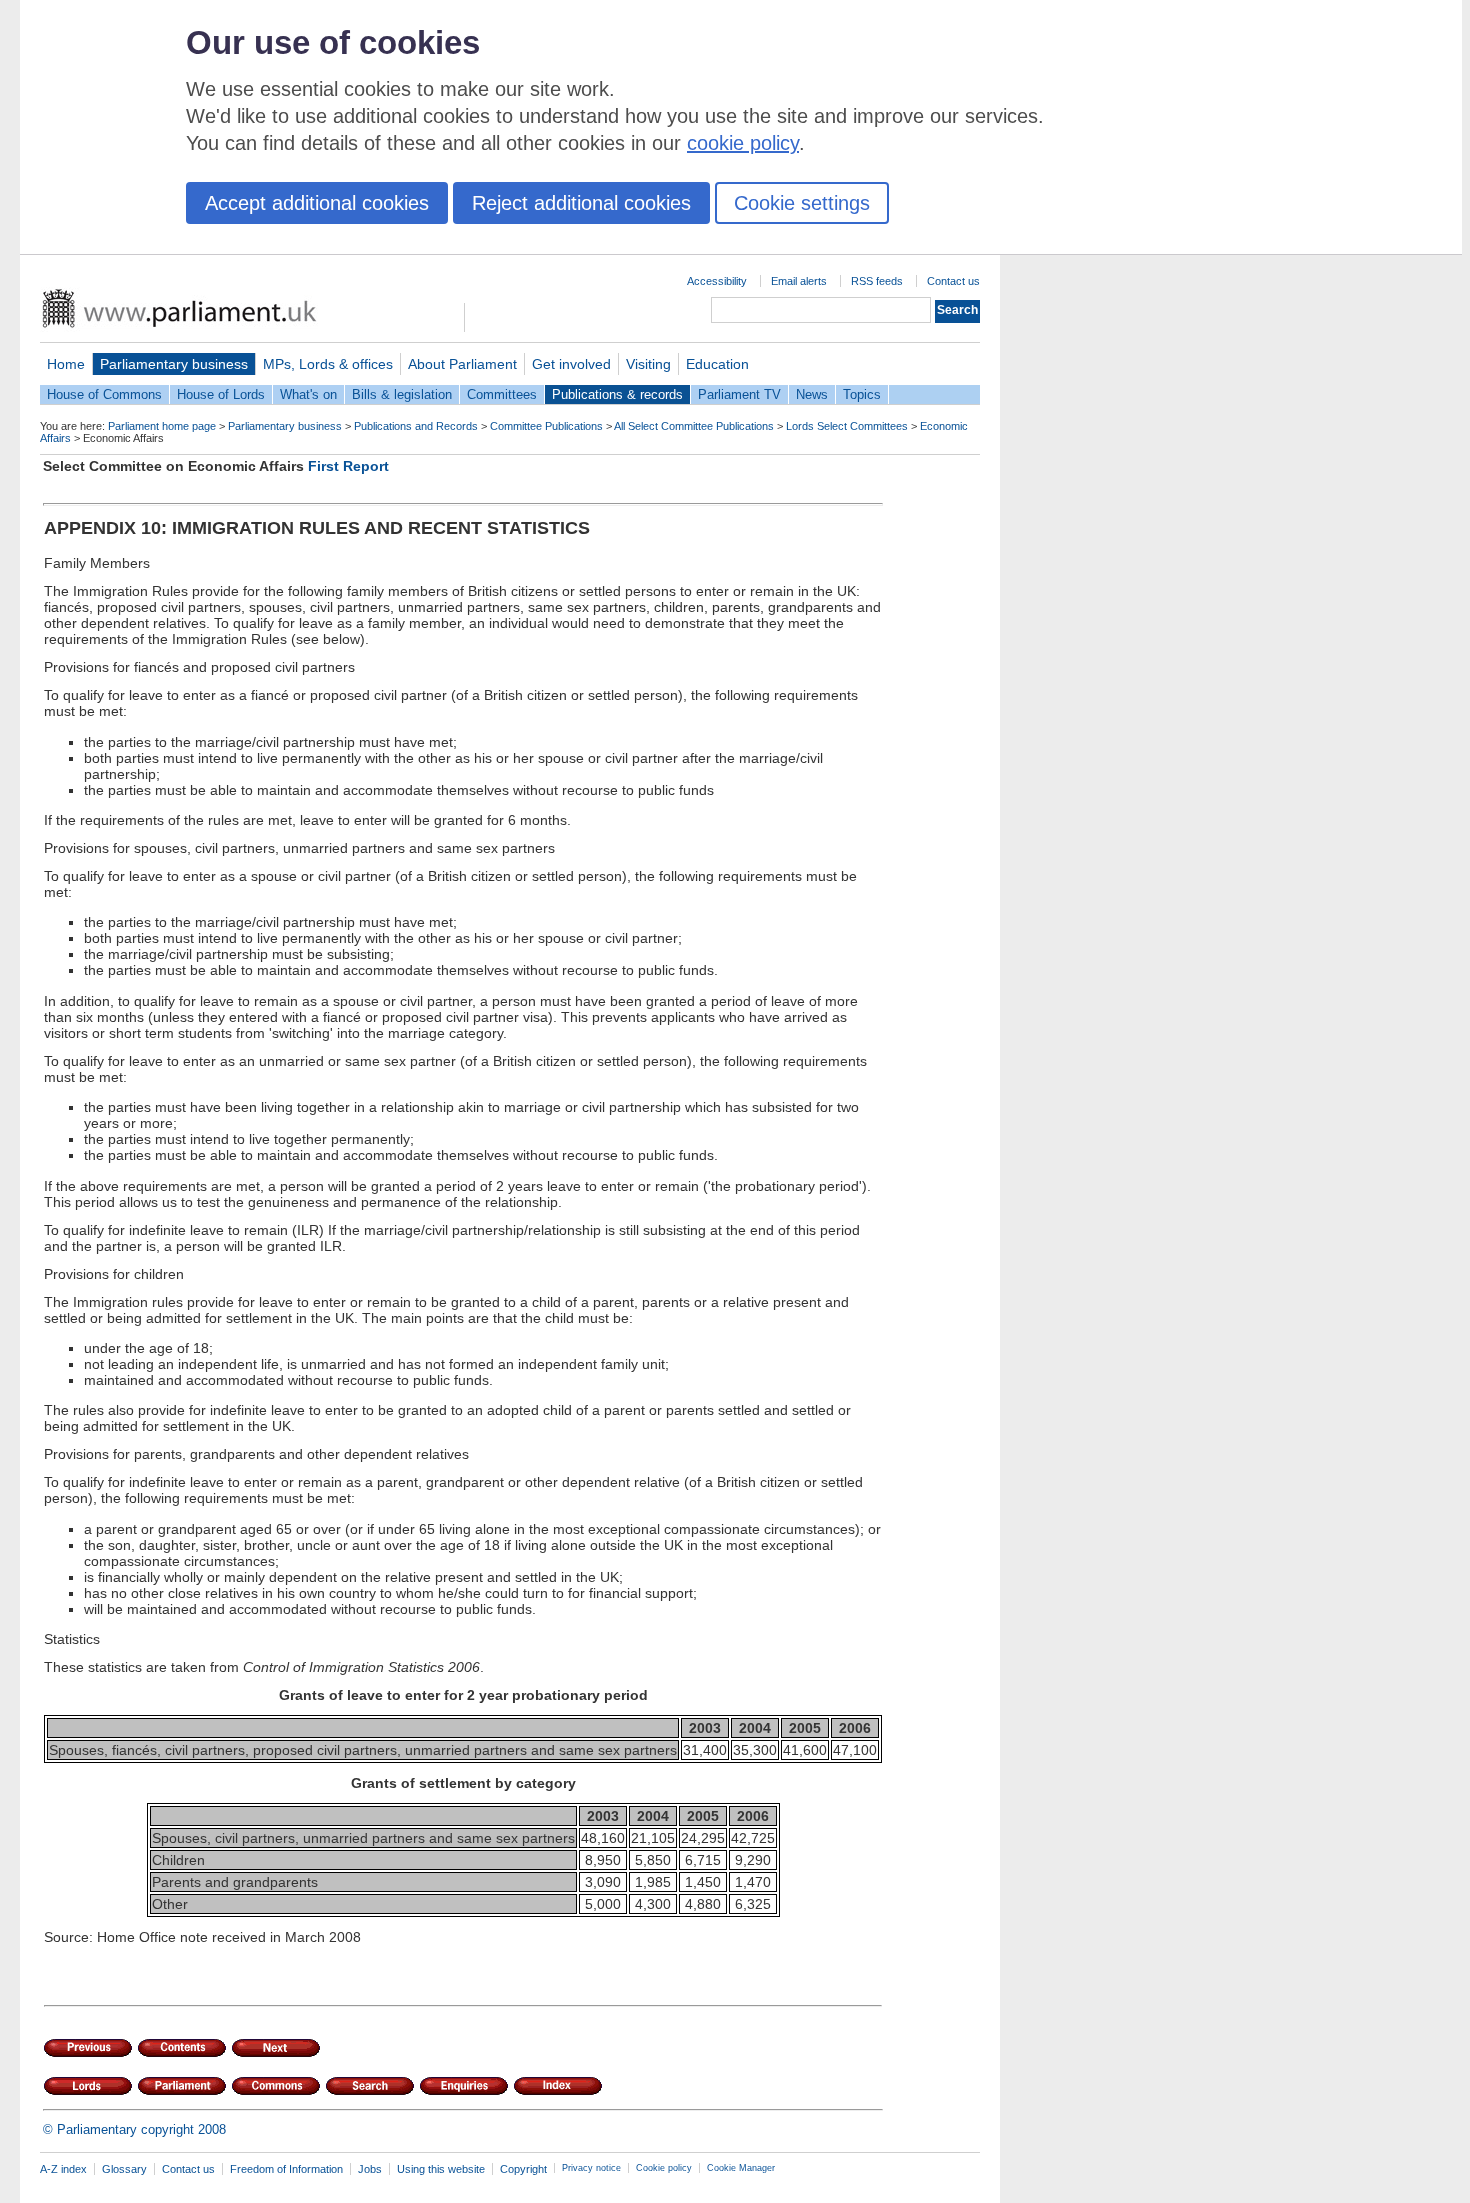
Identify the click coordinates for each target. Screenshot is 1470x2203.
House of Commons (104, 394)
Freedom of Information (286, 2169)
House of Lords (221, 394)
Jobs (370, 2169)
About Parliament (462, 364)
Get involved (571, 364)
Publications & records (617, 394)
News (812, 394)
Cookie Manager (741, 2168)
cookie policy (743, 143)
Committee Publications (546, 426)
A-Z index (63, 2169)
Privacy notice (591, 2168)
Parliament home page (162, 426)
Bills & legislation (402, 394)
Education (717, 364)
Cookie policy (664, 2168)
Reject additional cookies (581, 203)
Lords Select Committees (847, 426)
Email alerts (799, 281)
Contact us (953, 281)
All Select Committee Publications (694, 426)
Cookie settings (802, 203)
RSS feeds (877, 281)
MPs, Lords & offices (328, 364)
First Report (348, 466)
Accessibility (717, 281)
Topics (862, 394)
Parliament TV (739, 394)
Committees (502, 394)
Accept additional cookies (317, 203)
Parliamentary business (174, 364)
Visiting (648, 364)
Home (66, 364)
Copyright (523, 2169)
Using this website (441, 2169)
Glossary (124, 2169)
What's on (308, 394)
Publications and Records (416, 426)
